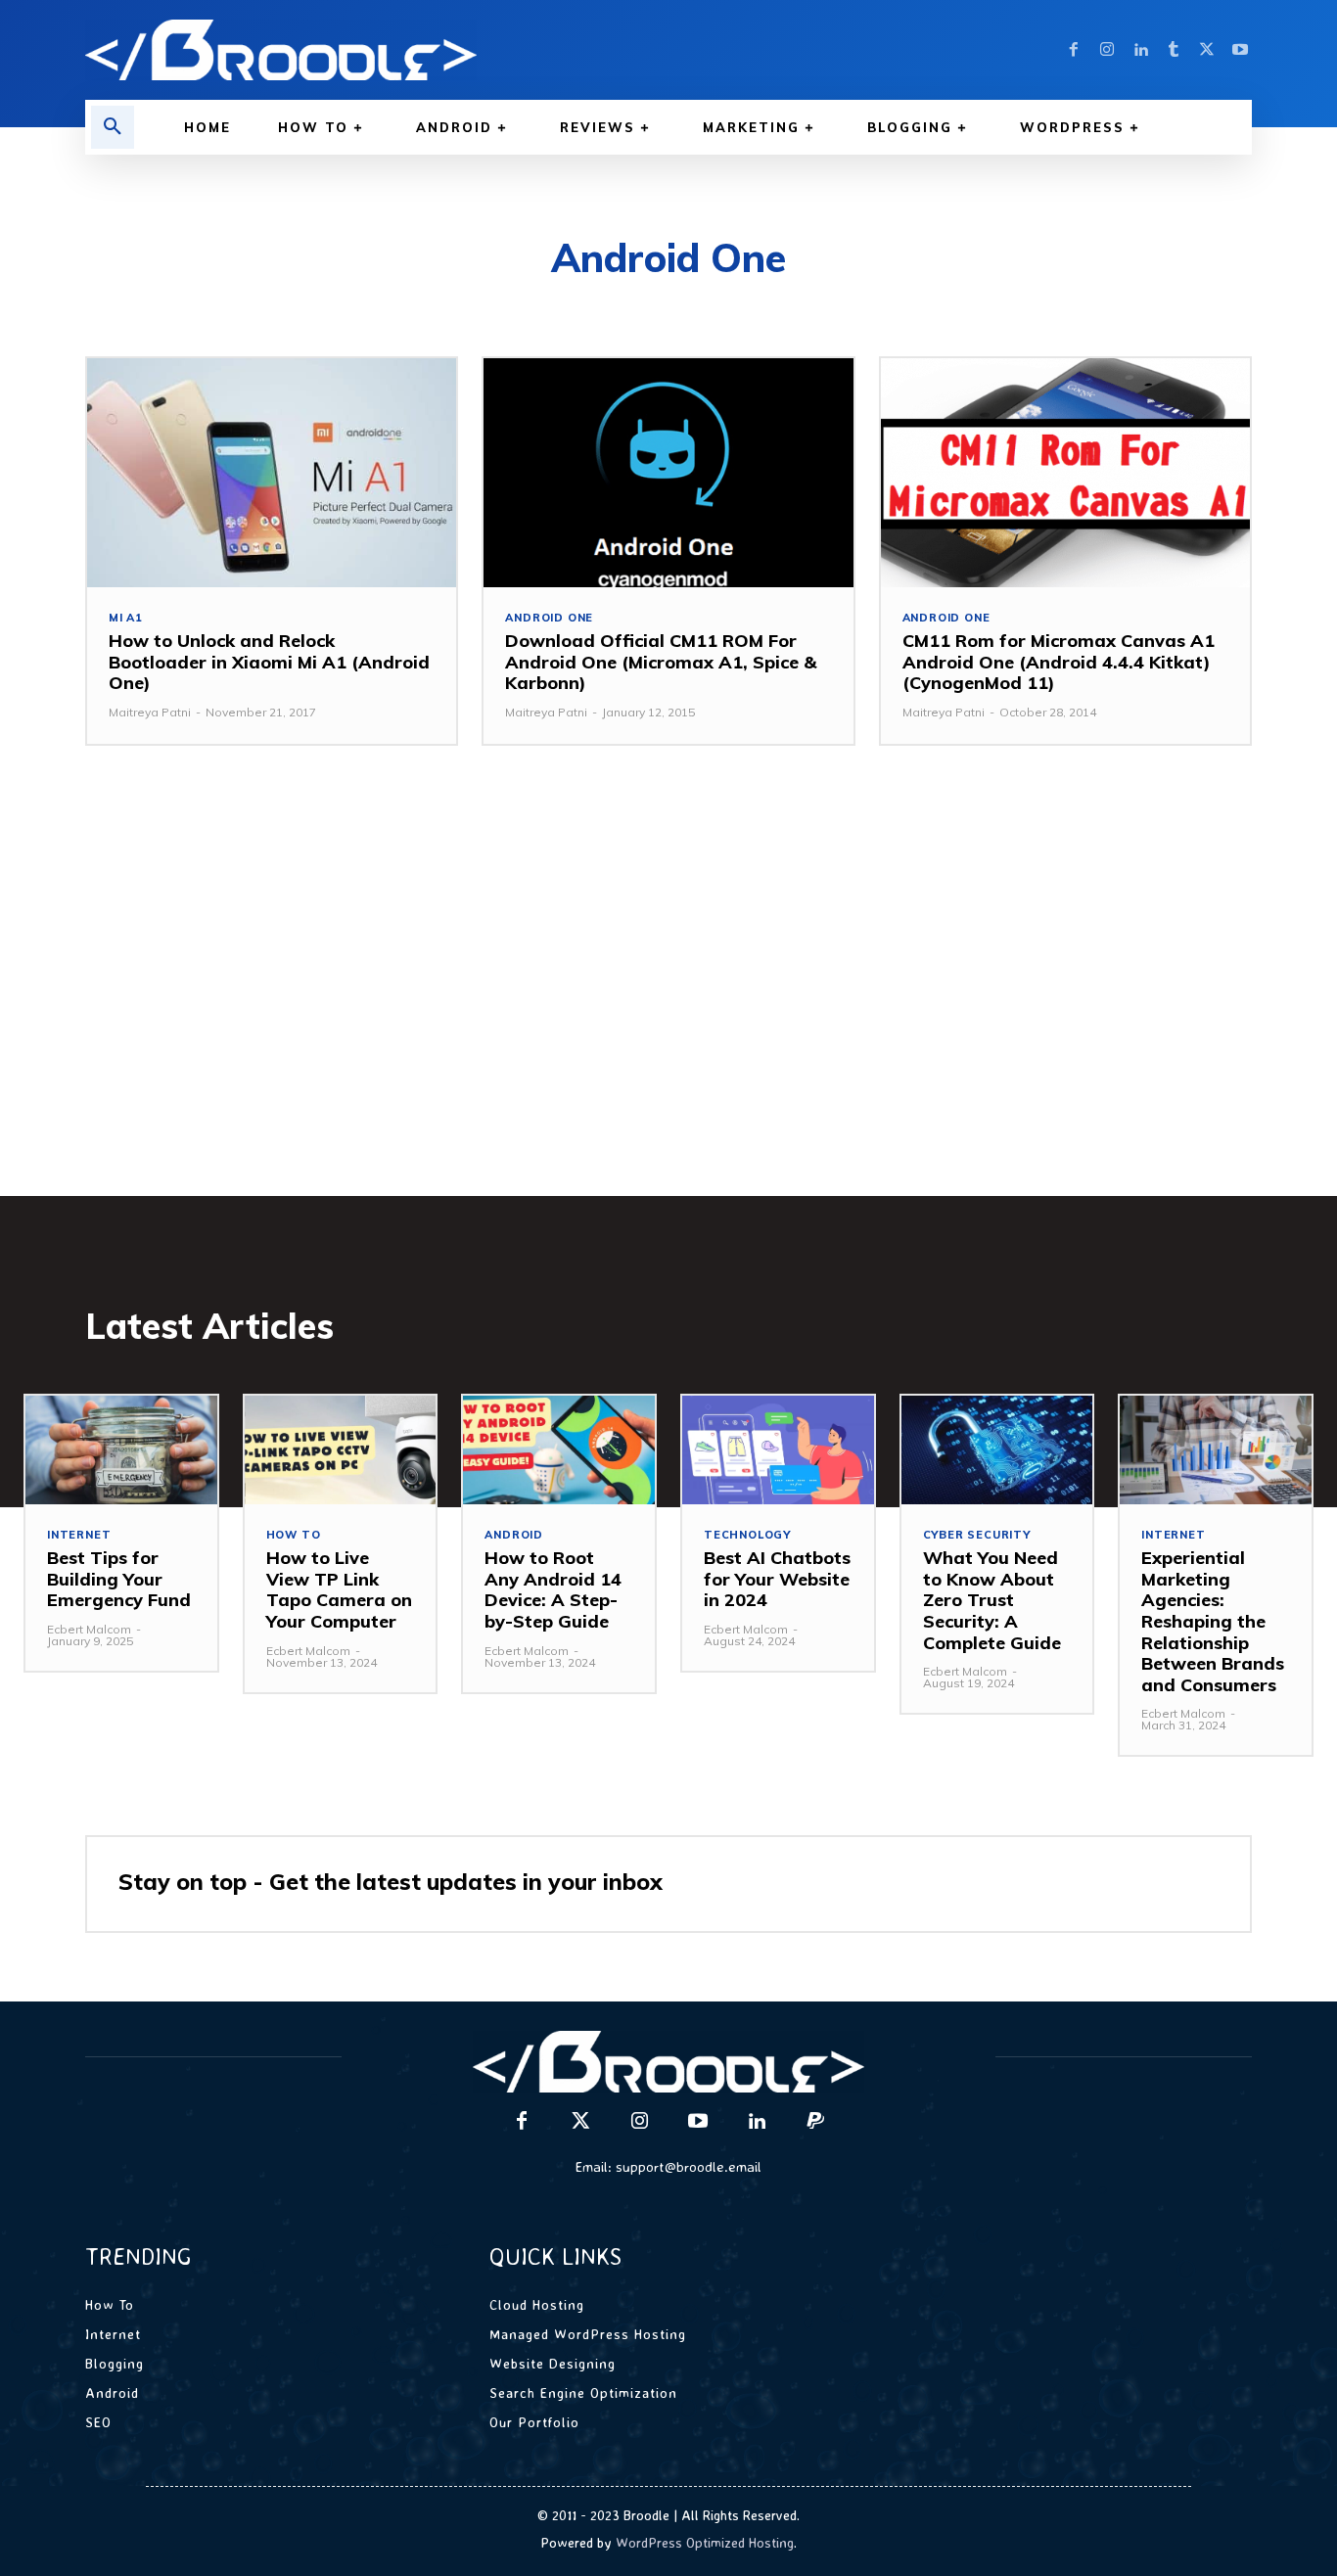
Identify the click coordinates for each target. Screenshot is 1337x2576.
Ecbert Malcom (89, 1629)
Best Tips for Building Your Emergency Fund (119, 1579)
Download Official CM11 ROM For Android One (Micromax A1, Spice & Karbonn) (661, 662)
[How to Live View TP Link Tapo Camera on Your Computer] (341, 1450)
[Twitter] (1207, 50)
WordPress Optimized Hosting (705, 2542)
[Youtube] (1240, 50)
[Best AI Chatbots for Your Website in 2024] (778, 1450)
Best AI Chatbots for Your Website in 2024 (777, 1579)
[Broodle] (365, 50)
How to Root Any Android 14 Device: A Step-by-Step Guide (553, 1589)
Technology (747, 1535)
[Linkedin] (1140, 50)
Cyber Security (977, 1535)
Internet (79, 1535)
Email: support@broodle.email (668, 2166)
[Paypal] (815, 2122)
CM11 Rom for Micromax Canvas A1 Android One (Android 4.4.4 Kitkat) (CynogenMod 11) (1059, 662)
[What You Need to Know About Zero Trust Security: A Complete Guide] (997, 1450)
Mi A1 (126, 618)
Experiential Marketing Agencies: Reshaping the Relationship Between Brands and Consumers (1213, 1621)
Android (514, 1535)
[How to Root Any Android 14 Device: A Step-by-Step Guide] (559, 1450)
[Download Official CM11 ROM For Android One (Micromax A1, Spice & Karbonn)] (668, 473)
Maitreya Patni (150, 712)
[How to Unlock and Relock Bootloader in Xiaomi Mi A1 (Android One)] (272, 473)
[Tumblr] (1174, 50)
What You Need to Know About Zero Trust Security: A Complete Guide (992, 1600)
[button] (113, 127)
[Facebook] (1074, 50)
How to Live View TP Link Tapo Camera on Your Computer (339, 1589)
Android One (549, 618)
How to (294, 1535)
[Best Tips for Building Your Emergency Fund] (121, 1450)
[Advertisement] (668, 1000)
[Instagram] (1107, 50)
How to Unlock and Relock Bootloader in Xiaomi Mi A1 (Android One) (269, 662)
